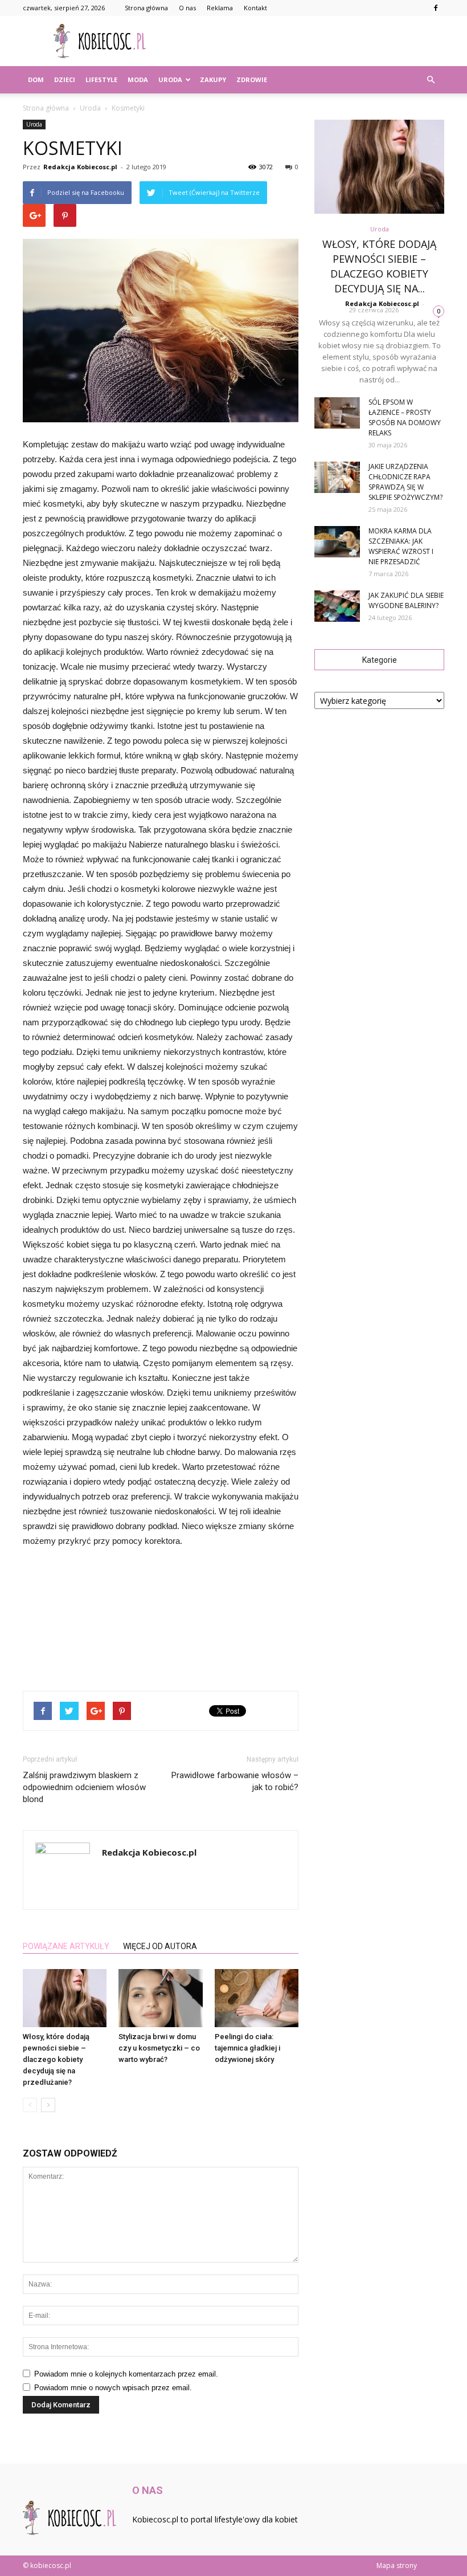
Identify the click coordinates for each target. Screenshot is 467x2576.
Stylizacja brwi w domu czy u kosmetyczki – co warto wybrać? (159, 2048)
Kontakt (255, 8)
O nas (187, 8)
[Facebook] (436, 8)
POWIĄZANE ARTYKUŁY (66, 1946)
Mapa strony (397, 2565)
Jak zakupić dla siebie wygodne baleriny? (406, 600)
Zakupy (213, 80)
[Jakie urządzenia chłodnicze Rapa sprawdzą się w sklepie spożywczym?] (337, 477)
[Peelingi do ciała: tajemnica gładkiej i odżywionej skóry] (257, 1998)
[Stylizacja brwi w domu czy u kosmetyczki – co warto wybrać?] (160, 1998)
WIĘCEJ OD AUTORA (160, 1946)
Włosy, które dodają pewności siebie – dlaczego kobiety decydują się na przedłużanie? (56, 2059)
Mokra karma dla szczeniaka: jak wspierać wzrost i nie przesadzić (401, 546)
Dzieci (65, 80)
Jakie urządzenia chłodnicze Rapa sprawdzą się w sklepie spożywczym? (405, 482)
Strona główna (146, 8)
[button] (431, 80)
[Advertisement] (310, 41)
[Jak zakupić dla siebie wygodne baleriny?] (337, 606)
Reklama (220, 8)
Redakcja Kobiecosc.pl (80, 167)
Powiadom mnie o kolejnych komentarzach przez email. (126, 2374)
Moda (138, 80)
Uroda (170, 80)
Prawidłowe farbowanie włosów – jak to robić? (235, 1781)
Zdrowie (252, 80)
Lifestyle (101, 80)
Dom (36, 80)
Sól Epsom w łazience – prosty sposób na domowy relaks (405, 417)
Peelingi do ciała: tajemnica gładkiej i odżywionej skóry (247, 2048)
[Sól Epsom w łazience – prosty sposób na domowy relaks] (337, 413)
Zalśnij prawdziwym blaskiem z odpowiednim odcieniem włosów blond (84, 1787)
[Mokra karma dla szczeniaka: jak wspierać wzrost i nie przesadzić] (337, 542)
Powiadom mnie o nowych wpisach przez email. (113, 2388)
